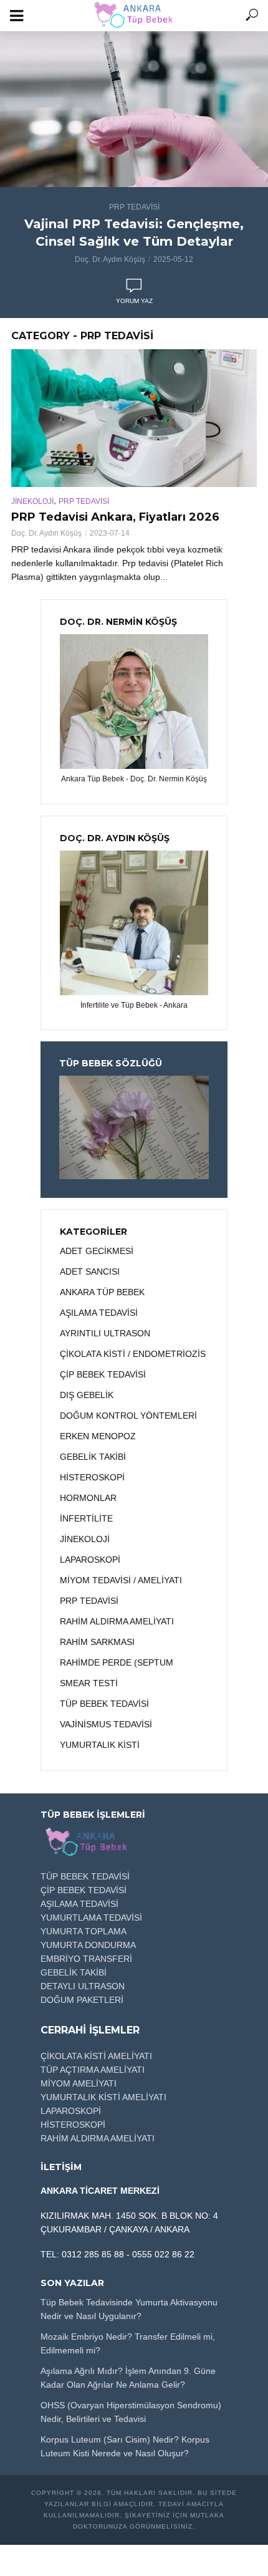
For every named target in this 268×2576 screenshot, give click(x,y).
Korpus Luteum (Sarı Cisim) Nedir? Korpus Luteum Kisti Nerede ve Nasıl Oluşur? (125, 2446)
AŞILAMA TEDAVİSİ (79, 1904)
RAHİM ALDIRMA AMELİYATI (98, 2138)
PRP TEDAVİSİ (134, 207)
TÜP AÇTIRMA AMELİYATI (93, 2070)
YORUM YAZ (134, 301)
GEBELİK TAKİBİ (74, 1972)
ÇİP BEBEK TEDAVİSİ (84, 1890)
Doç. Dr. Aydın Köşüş (110, 259)
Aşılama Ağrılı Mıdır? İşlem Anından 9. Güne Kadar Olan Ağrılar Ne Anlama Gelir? (128, 2378)
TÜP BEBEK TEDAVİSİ (85, 1876)
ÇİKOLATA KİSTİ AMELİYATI (96, 2056)
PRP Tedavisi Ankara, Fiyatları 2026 (115, 517)
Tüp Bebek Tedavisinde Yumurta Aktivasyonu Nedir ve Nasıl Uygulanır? (129, 2309)
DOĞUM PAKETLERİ (82, 2000)
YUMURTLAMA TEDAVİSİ (91, 1918)
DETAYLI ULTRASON (83, 1986)
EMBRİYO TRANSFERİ (86, 1959)
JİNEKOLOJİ (32, 501)
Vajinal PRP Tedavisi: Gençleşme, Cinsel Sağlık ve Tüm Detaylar (134, 233)
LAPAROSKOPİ (71, 2111)
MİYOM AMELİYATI (79, 2083)
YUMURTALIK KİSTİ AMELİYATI (103, 2097)
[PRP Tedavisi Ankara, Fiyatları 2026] (134, 418)
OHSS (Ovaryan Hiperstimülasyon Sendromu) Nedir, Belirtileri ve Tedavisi (131, 2412)
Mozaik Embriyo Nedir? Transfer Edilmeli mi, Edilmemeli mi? (128, 2343)
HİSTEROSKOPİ (73, 2125)
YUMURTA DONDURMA (88, 1945)
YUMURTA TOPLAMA (84, 1931)
